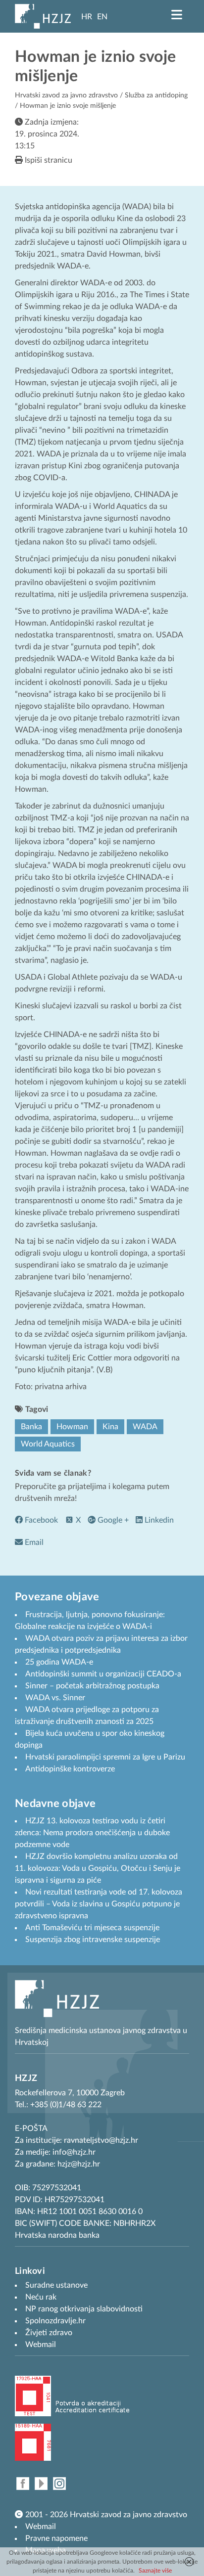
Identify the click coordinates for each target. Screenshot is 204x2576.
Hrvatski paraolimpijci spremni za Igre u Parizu (105, 1757)
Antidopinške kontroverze (70, 1769)
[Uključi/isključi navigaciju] (177, 15)
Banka (31, 1427)
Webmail (41, 2527)
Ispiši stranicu (48, 160)
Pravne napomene (56, 2538)
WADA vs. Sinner (55, 1698)
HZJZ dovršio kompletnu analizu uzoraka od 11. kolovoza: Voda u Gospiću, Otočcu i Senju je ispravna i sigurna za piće (98, 1868)
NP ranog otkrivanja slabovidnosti (84, 2309)
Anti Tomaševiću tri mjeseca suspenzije (92, 1928)
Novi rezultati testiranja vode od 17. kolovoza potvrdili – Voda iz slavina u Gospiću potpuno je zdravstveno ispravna (99, 1904)
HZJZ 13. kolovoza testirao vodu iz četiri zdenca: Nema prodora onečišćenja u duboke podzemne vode (92, 1833)
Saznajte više (155, 2571)
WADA (145, 1427)
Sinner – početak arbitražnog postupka (92, 1686)
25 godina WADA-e (59, 1662)
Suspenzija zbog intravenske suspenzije (93, 1940)
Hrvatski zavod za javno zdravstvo (66, 95)
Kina (110, 1427)
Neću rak (41, 2297)
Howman (72, 1427)
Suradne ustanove (56, 2285)
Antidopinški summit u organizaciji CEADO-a (103, 1674)
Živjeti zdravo (49, 2333)
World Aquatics (48, 1444)
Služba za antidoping (156, 95)
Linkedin (158, 1520)
